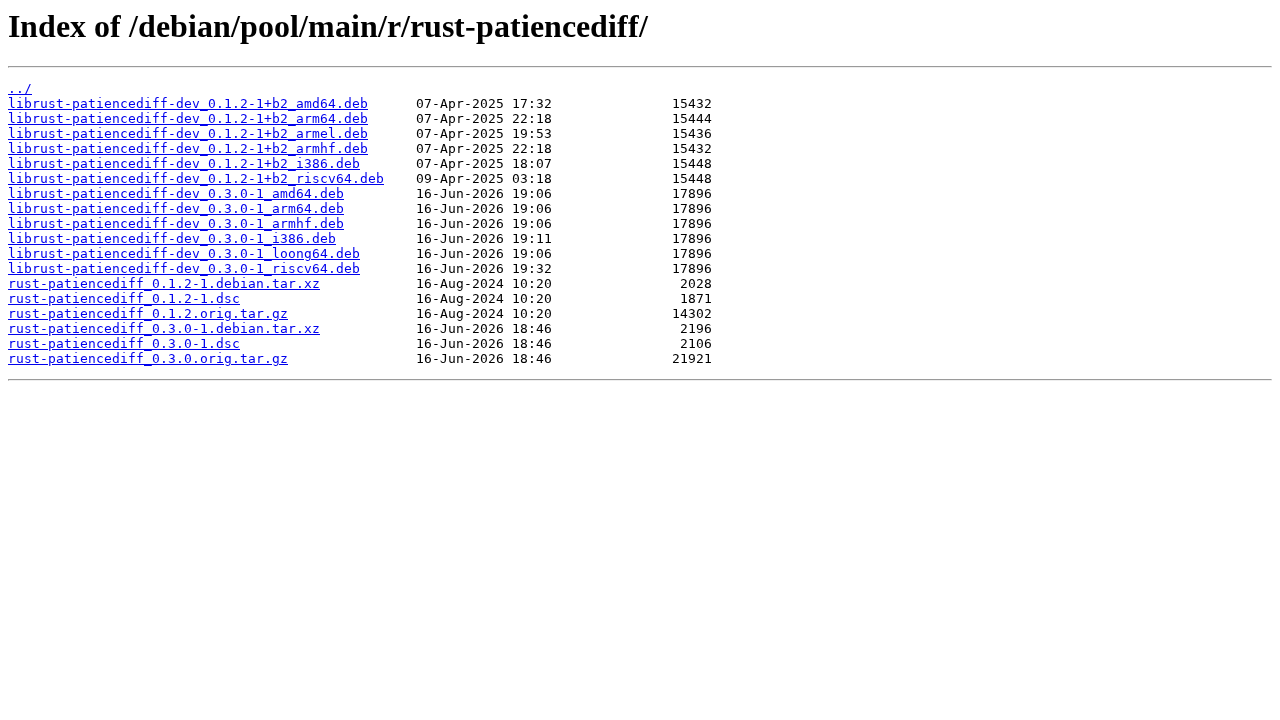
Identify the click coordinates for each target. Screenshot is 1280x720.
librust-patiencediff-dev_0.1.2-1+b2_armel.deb (188, 133)
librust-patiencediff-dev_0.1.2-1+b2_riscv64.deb (196, 178)
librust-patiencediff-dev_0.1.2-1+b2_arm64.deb (188, 118)
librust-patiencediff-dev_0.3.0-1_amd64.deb (176, 193)
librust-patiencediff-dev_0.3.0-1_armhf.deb (176, 223)
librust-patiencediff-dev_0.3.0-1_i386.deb (172, 238)
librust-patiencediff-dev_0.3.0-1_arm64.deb (176, 208)
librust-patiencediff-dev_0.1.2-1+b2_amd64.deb (188, 103)
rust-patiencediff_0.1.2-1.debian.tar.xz (164, 283)
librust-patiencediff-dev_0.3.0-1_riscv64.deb (184, 268)
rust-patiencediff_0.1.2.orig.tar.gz (148, 313)
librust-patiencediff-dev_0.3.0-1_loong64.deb (184, 253)
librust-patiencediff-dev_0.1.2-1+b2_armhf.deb (188, 148)
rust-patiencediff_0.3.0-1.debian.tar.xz (164, 328)
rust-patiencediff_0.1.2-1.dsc (124, 298)
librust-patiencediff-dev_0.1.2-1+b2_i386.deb (184, 163)
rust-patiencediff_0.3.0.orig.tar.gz (148, 358)
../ (20, 88)
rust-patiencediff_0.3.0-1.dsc (124, 343)
